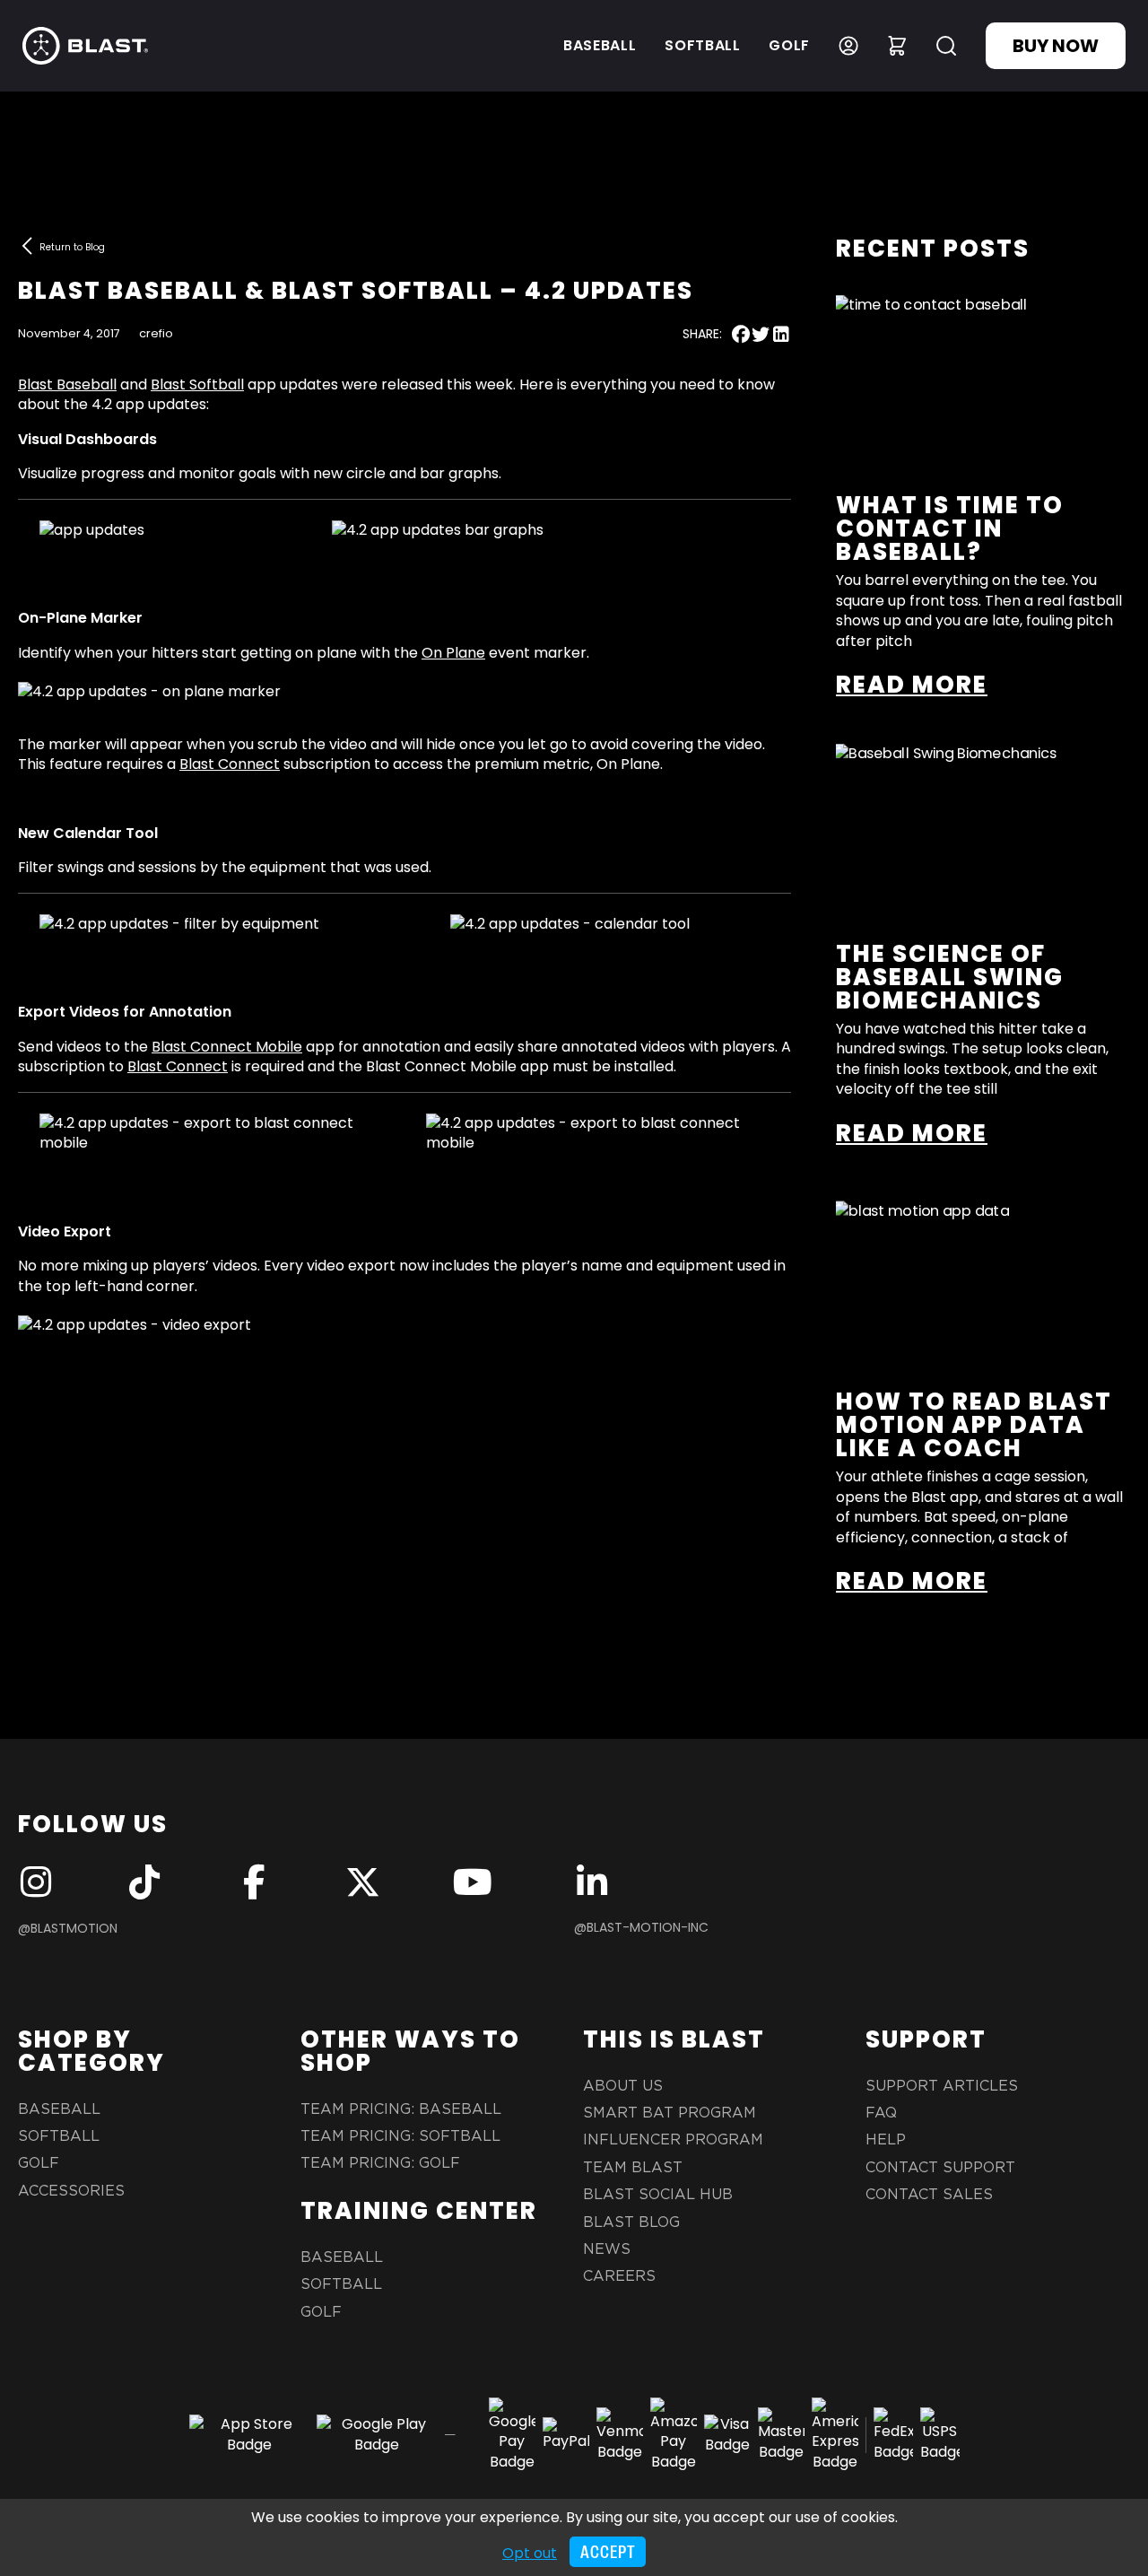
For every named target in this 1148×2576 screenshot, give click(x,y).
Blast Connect (230, 764)
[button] (741, 334)
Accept (608, 2552)
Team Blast (633, 2168)
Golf (789, 45)
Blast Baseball (67, 384)
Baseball (600, 45)
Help (886, 2140)
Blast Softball (197, 384)
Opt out (530, 2553)
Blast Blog (631, 2222)
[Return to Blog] (27, 246)
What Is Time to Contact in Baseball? (950, 528)
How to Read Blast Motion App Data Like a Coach (974, 1425)
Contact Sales (929, 2195)
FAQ (881, 2113)
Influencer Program (673, 2140)
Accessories (71, 2191)
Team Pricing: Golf (380, 2163)
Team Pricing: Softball (400, 2136)
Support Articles (942, 2086)
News (607, 2249)
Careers (619, 2276)
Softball (702, 45)
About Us (623, 2086)
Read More (912, 685)
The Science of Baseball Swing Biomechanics (950, 977)
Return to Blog (72, 247)
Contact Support (940, 2168)
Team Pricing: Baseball (401, 2109)
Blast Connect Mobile (227, 1047)
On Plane (453, 653)
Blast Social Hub (658, 2195)
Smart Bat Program (670, 2113)
